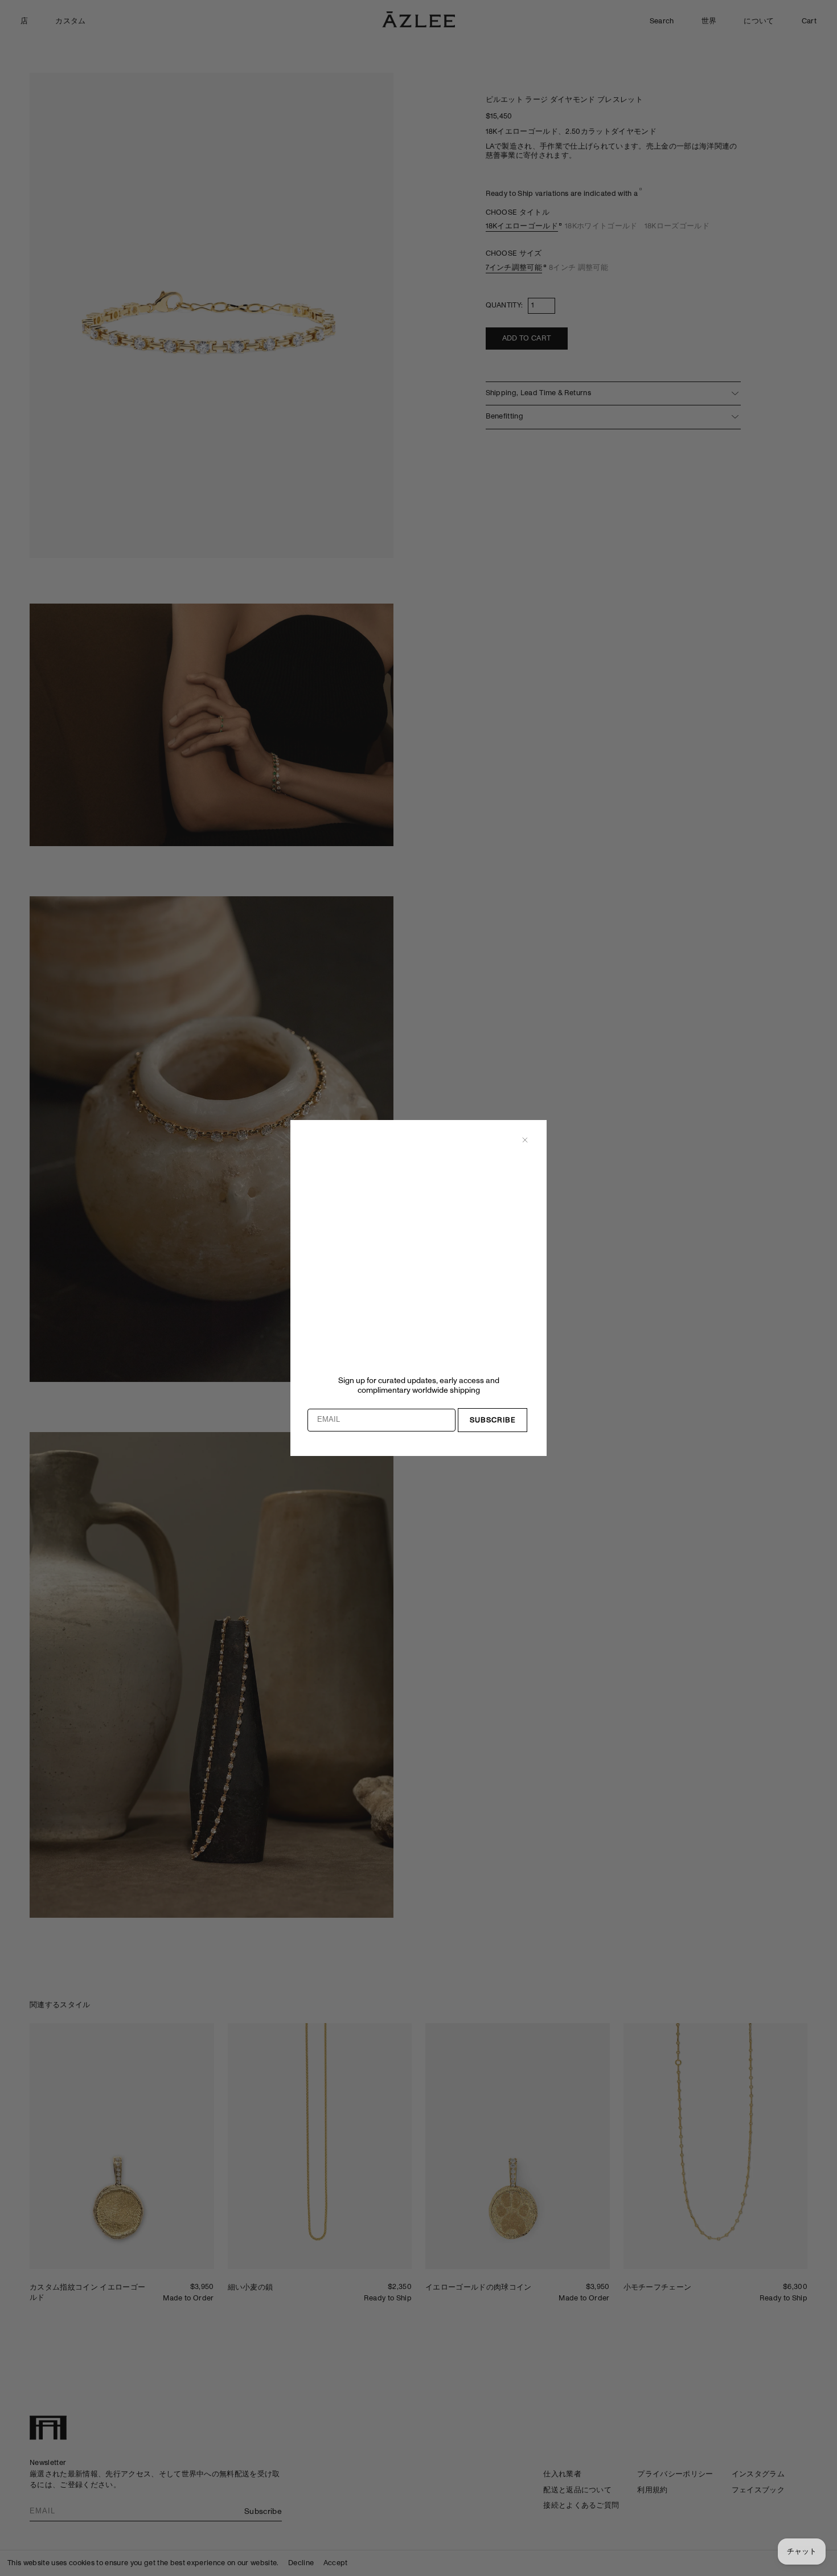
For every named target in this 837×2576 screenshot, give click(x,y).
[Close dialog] (525, 1140)
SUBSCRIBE (493, 1420)
